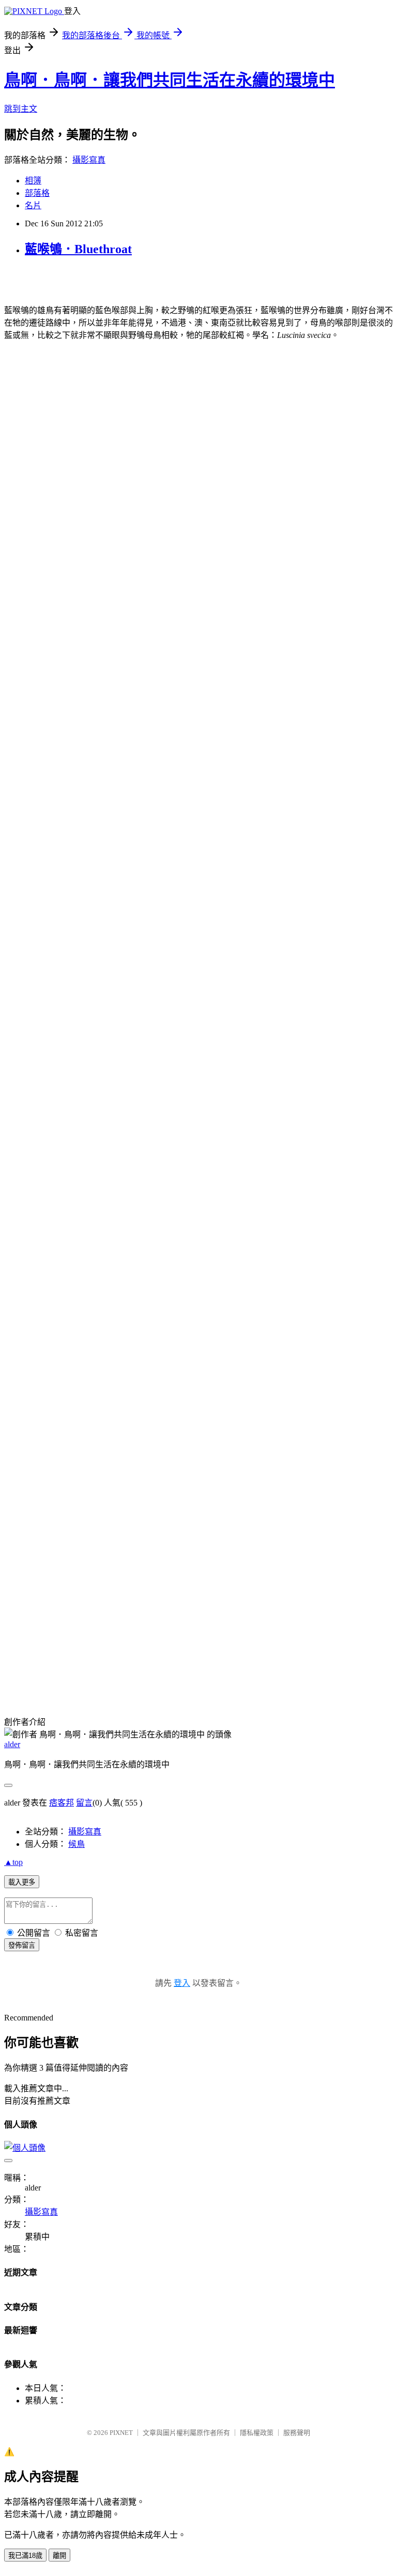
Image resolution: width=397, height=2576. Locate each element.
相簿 (33, 181)
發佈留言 (22, 1945)
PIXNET (121, 2433)
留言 (84, 1803)
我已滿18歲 (25, 2556)
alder (12, 1744)
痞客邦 (62, 1803)
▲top (13, 1862)
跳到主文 (21, 109)
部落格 (37, 193)
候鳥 (77, 1844)
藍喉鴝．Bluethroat (78, 249)
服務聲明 (297, 2433)
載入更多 (22, 1882)
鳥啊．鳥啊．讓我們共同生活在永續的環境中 (170, 80)
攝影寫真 (89, 160)
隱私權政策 (257, 2433)
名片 (33, 205)
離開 (59, 2556)
